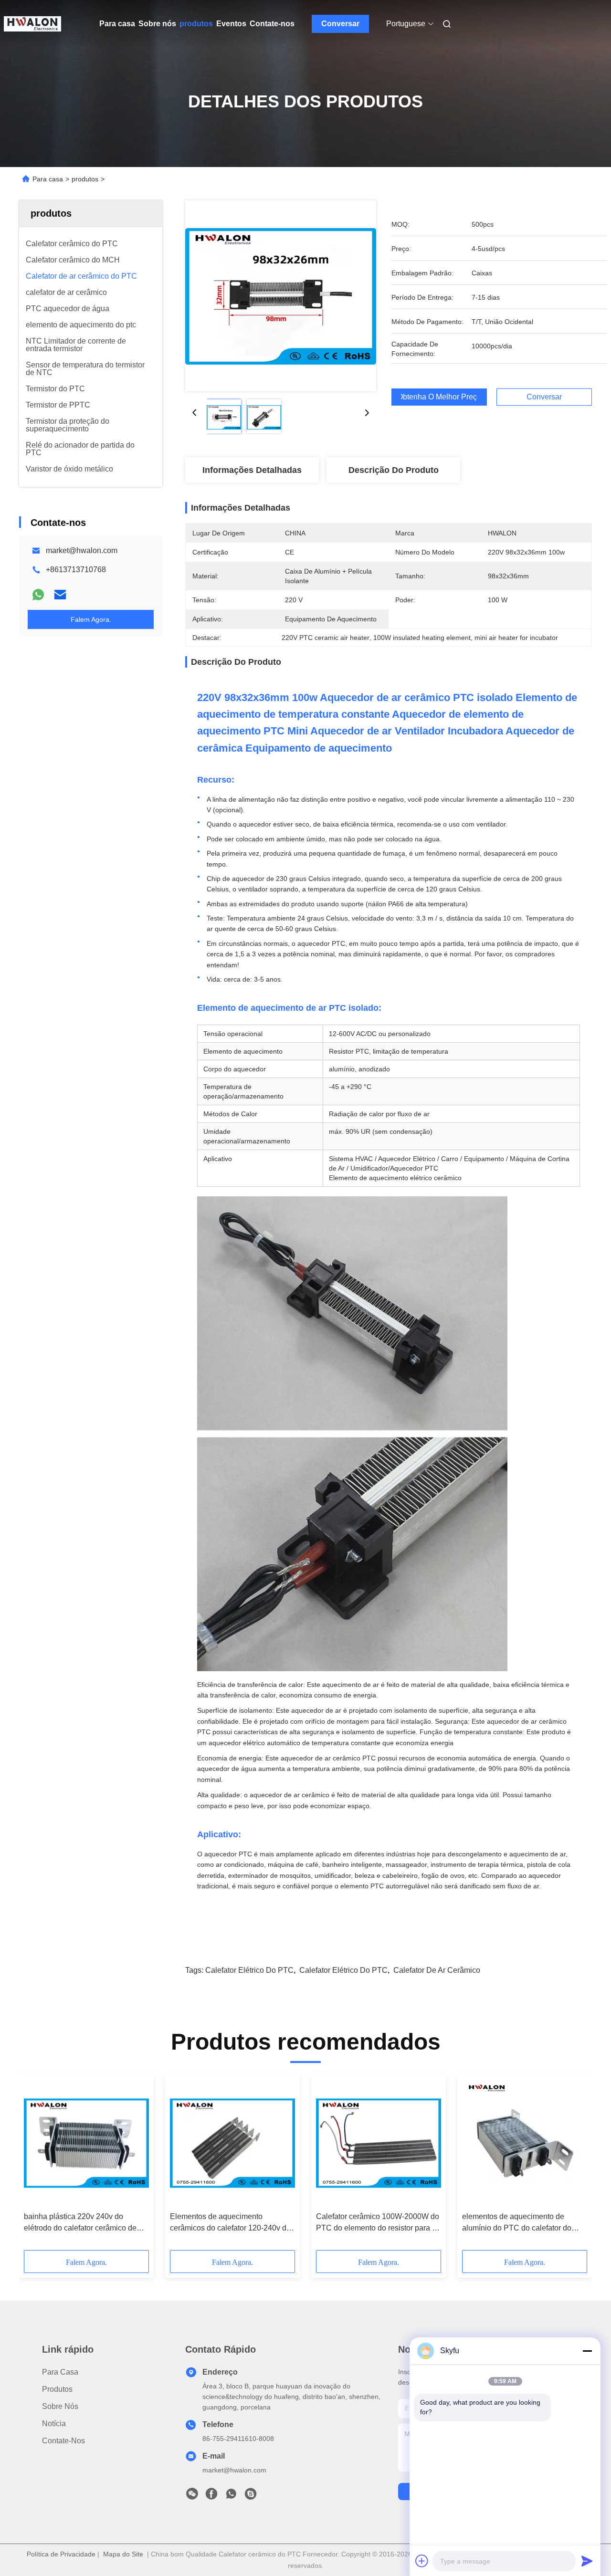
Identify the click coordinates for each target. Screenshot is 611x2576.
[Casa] (32, 24)
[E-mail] (60, 595)
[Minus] (587, 2351)
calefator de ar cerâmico (437, 1970)
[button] (36, 2166)
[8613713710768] (231, 2496)
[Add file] (422, 2561)
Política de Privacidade (61, 2554)
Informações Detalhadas (252, 470)
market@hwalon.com (82, 550)
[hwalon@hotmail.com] (251, 2496)
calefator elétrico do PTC (249, 1970)
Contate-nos (272, 24)
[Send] (587, 2561)
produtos (196, 24)
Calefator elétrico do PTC (343, 1970)
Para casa (117, 24)
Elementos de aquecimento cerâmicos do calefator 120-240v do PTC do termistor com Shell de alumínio (230, 2223)
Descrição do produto (394, 470)
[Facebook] (211, 2496)
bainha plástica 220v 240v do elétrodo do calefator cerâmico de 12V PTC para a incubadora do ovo (84, 2223)
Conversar (340, 24)
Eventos (231, 24)
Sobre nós (157, 24)
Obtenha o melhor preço (439, 397)
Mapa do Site (123, 2554)
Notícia (54, 2424)
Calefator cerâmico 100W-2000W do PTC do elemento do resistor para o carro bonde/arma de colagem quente (378, 2223)
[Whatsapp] (38, 595)
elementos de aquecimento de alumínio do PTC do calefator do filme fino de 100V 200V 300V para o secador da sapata (524, 2223)
